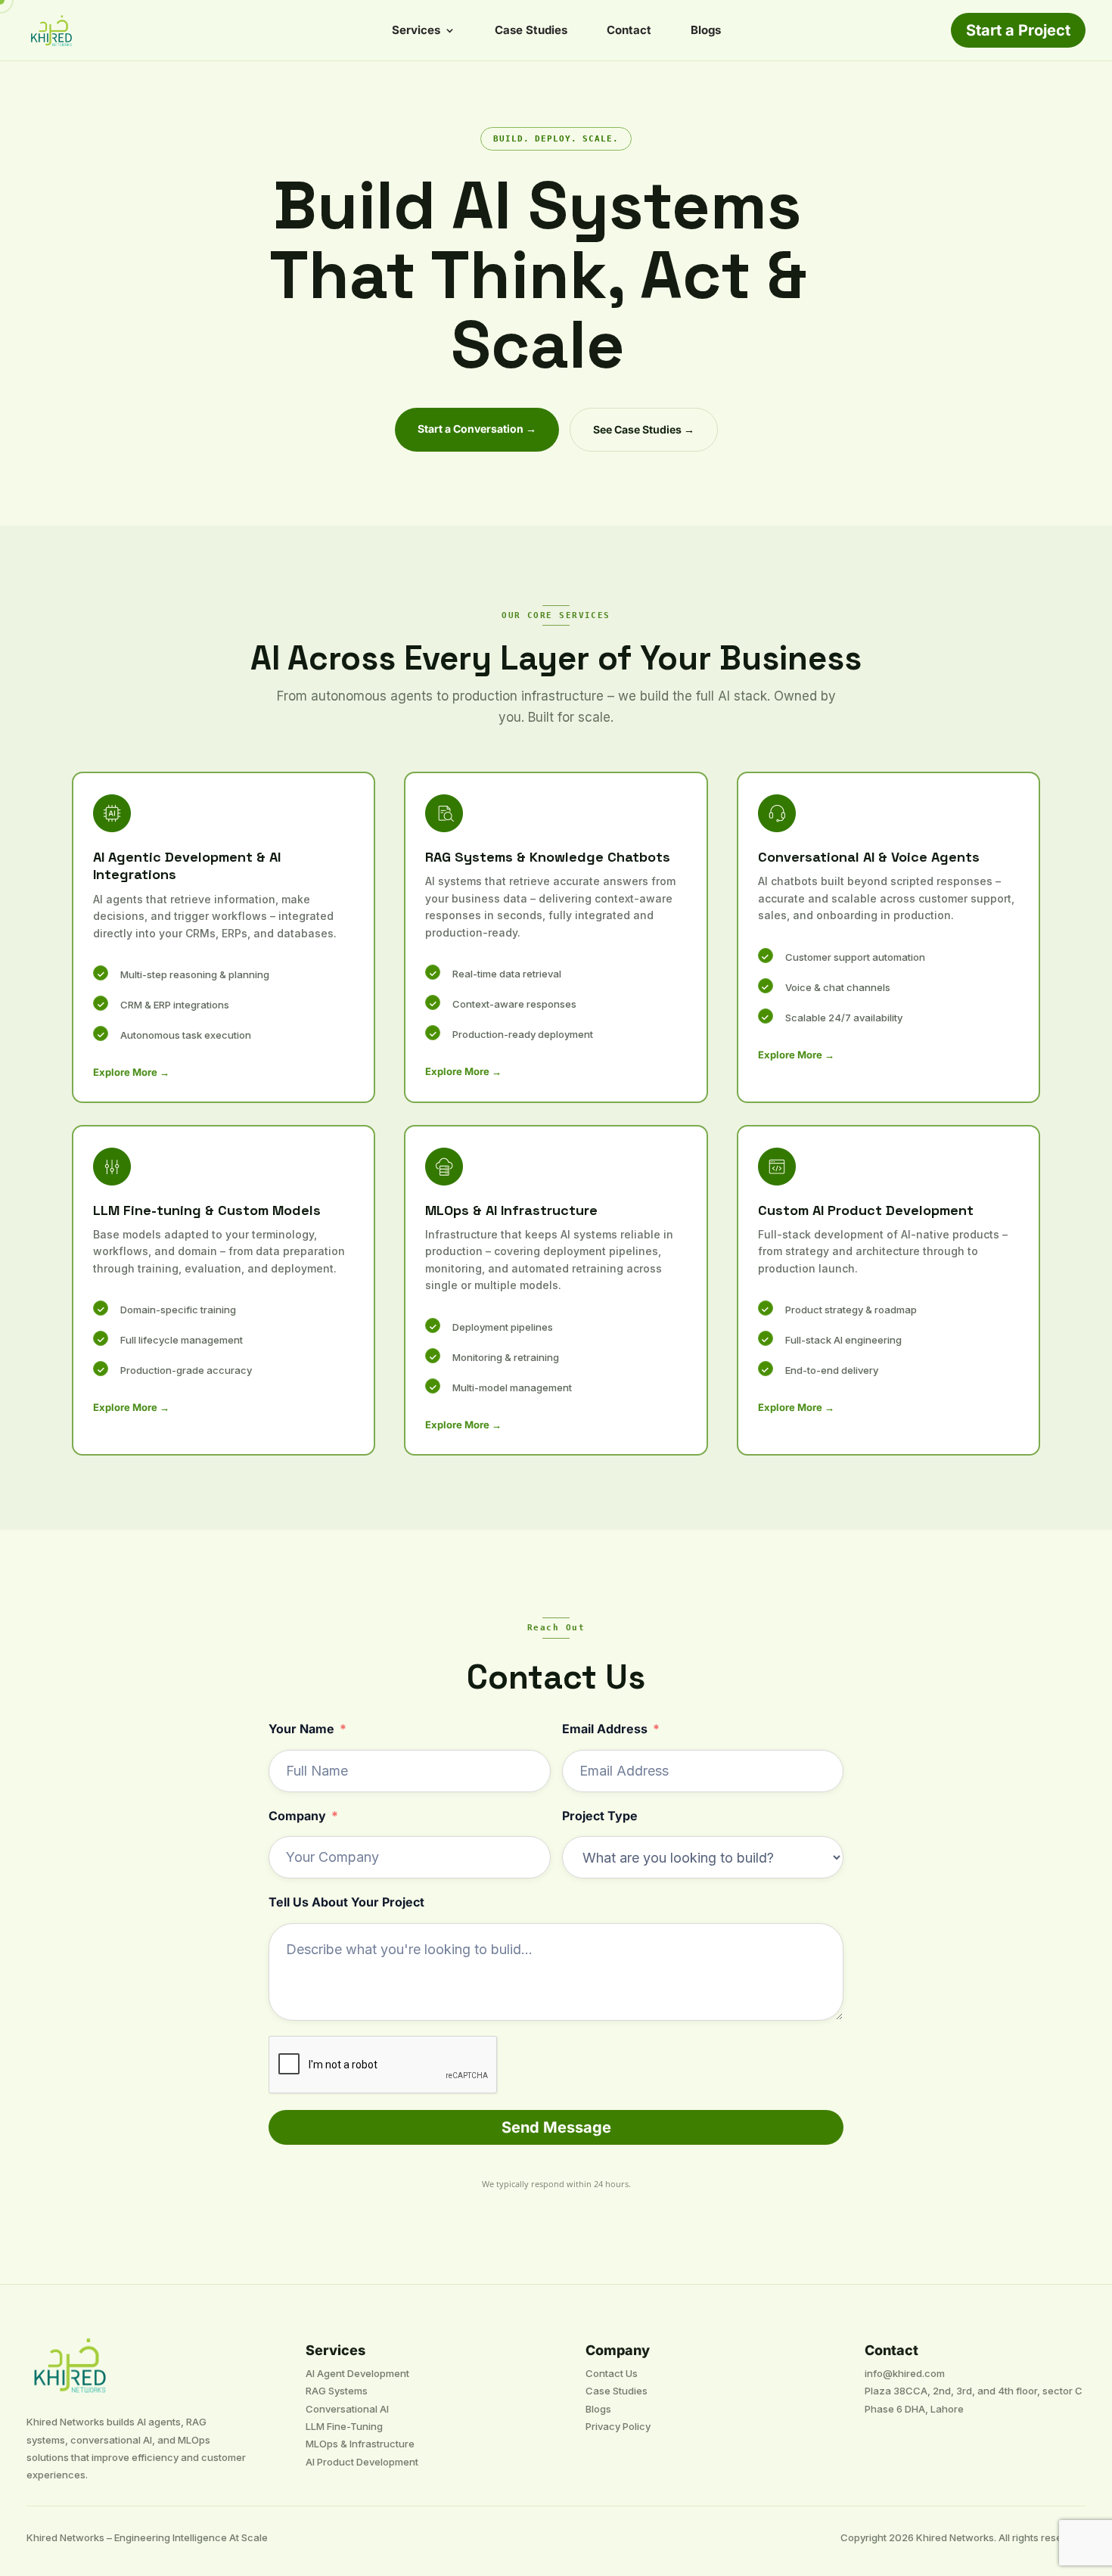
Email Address (605, 1729)
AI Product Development (362, 2462)
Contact (629, 31)
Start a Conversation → (477, 429)
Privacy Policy (618, 2426)
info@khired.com (905, 2373)
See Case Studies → (644, 429)
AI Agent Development (357, 2373)
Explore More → (131, 1072)
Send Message (556, 2127)
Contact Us (612, 2373)
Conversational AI (347, 2409)
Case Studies (531, 31)
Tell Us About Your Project (346, 1902)
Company (297, 1816)
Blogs (706, 31)
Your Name (301, 1729)
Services (416, 31)
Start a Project (1018, 30)
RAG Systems (337, 2391)
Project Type (600, 1816)
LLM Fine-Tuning (344, 2426)
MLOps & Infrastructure (360, 2444)
